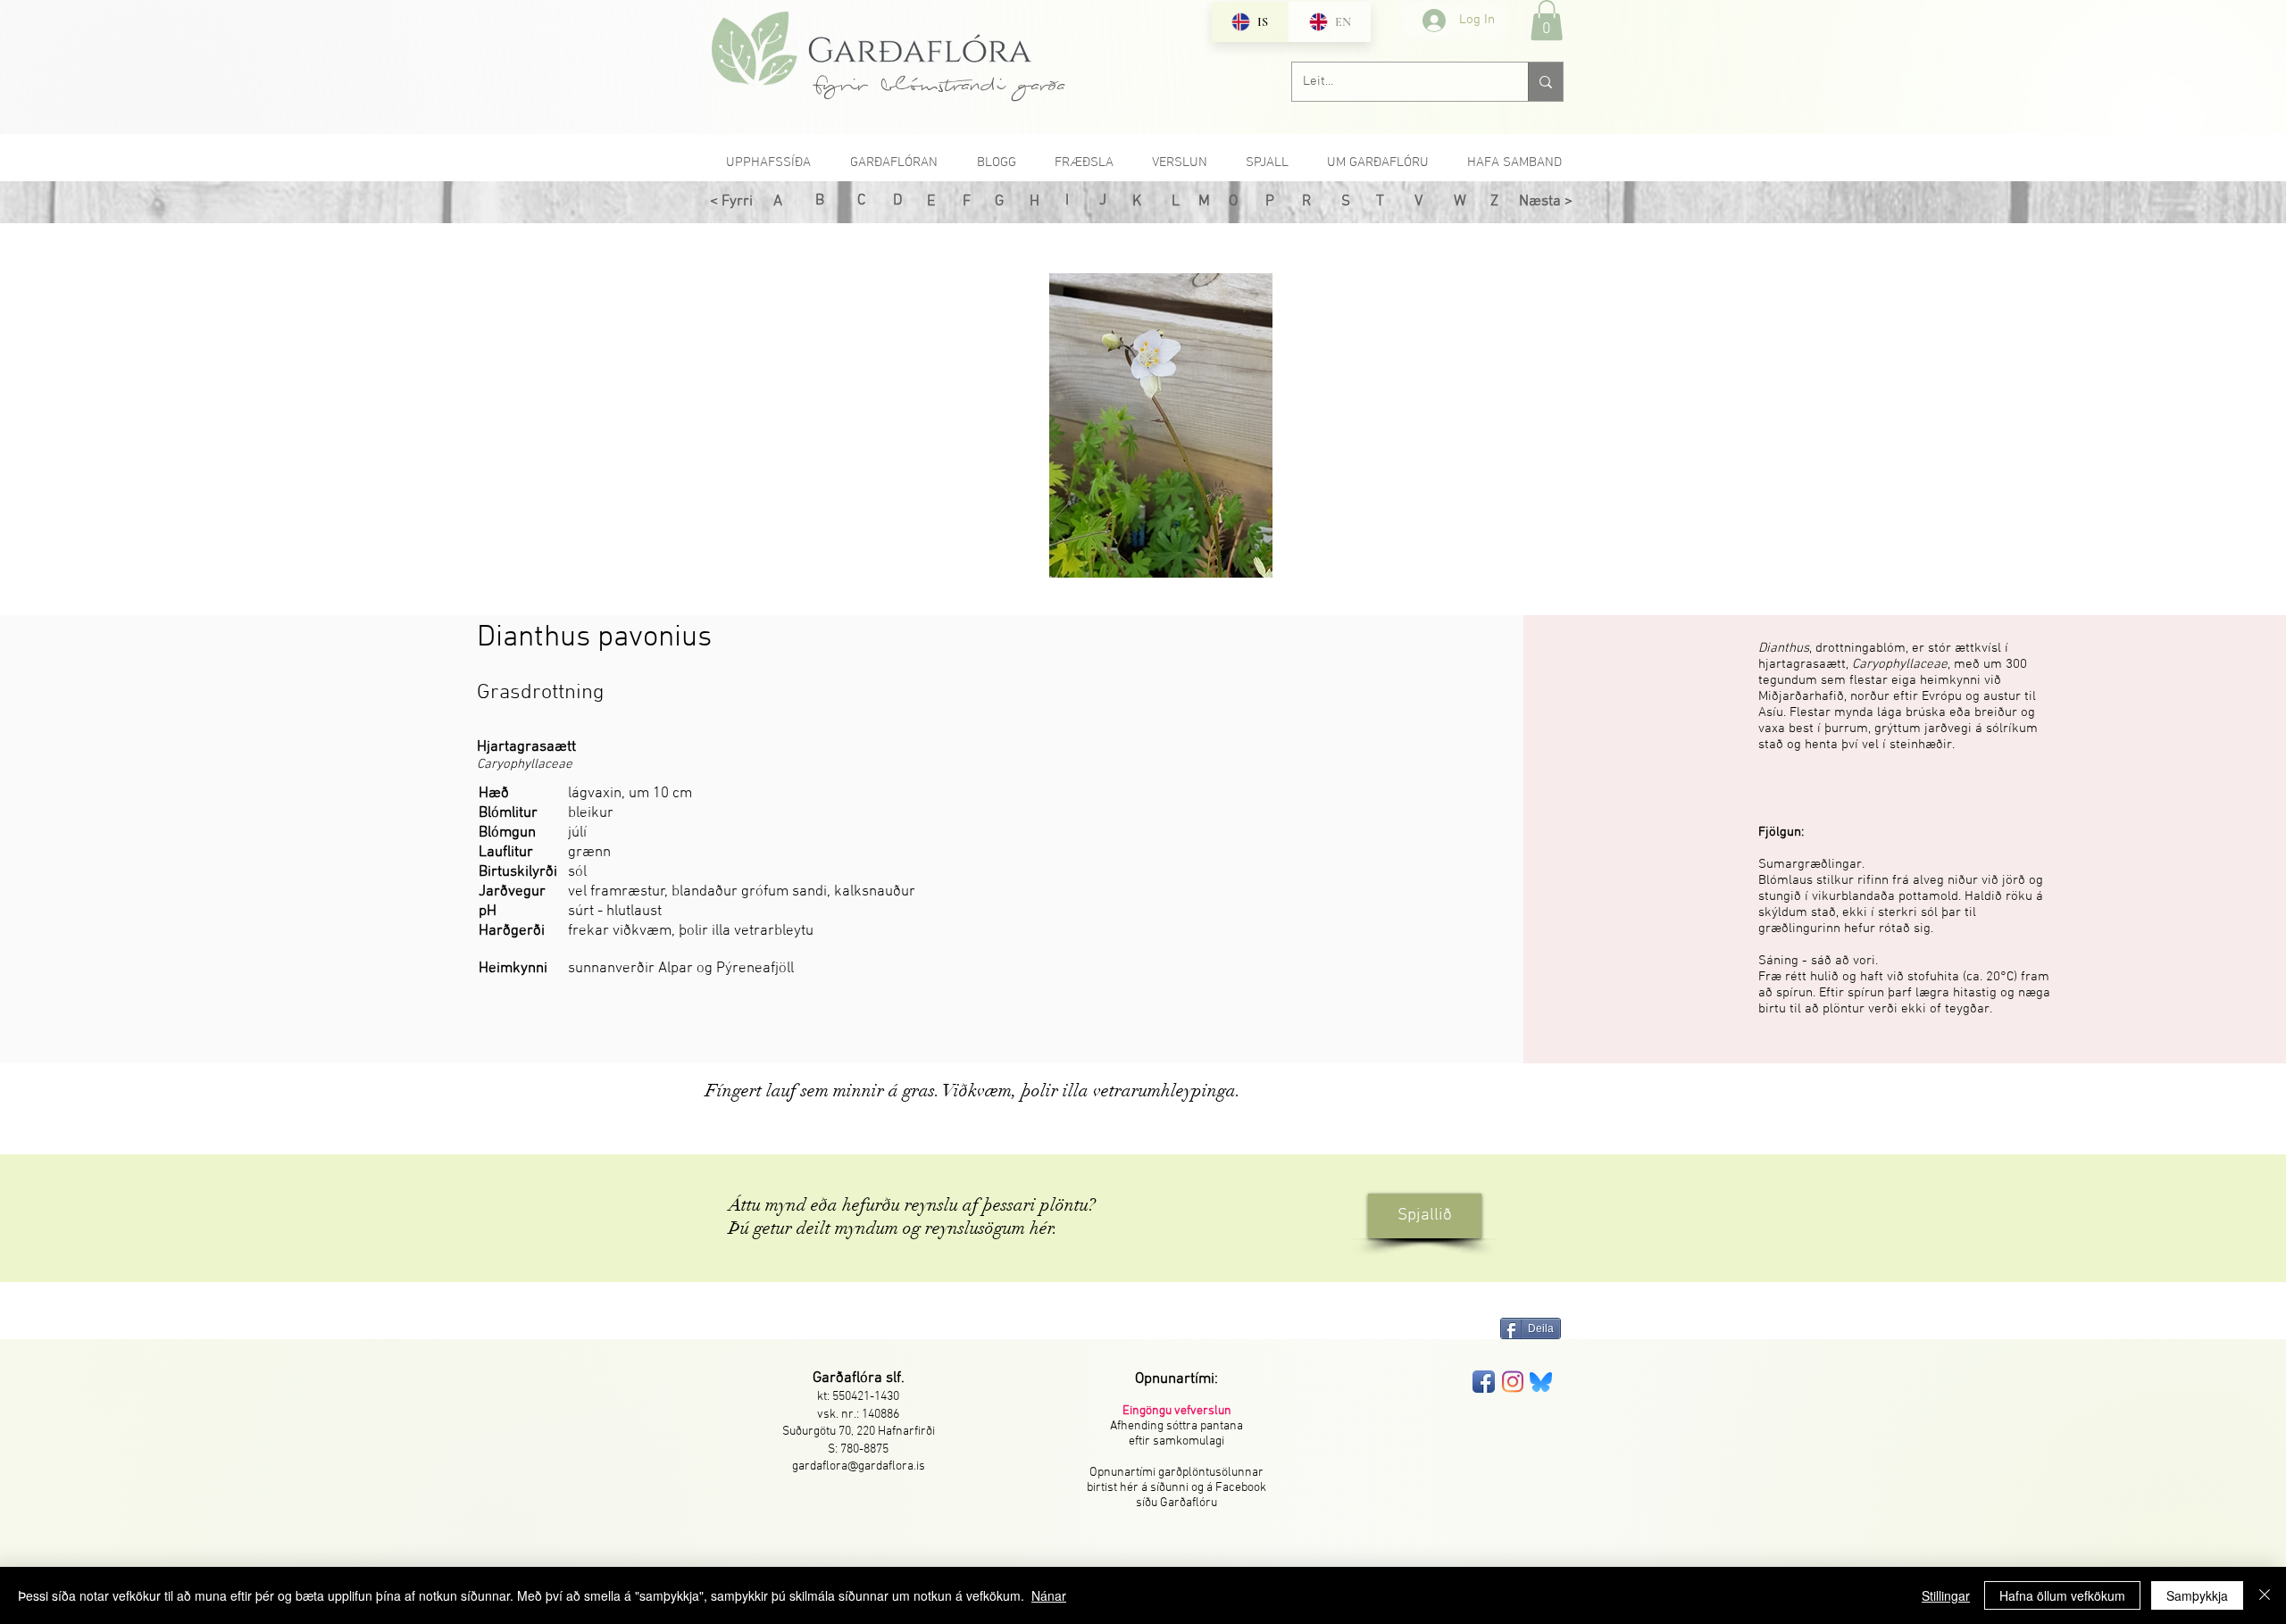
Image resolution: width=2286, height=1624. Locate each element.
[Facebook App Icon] (1484, 1382)
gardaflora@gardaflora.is (859, 1466)
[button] (1547, 20)
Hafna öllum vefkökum (2062, 1595)
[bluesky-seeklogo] (1541, 1382)
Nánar (1049, 1595)
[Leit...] (1545, 82)
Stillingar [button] (1946, 1595)
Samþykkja (2197, 1595)
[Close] (2265, 1595)
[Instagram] (1512, 1382)
